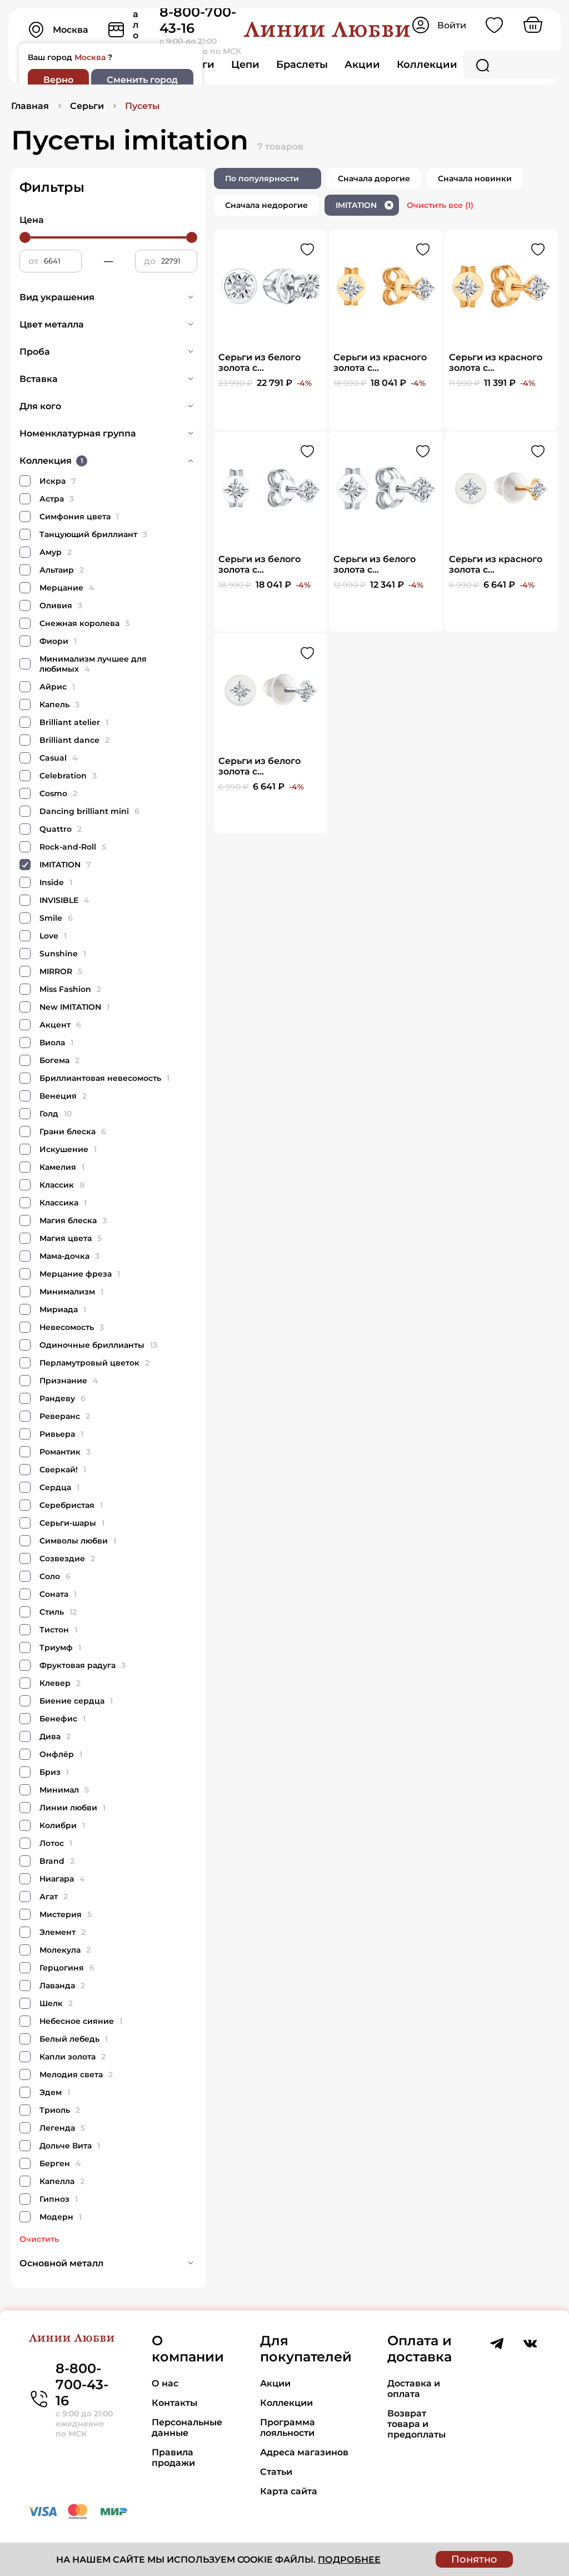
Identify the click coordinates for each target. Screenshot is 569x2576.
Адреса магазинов (304, 2452)
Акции (362, 64)
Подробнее (349, 2560)
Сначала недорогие (266, 205)
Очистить (39, 2239)
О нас (165, 2383)
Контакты (174, 2403)
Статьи (276, 2472)
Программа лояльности (288, 2428)
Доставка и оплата (414, 2389)
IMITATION (363, 205)
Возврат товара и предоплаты (416, 2424)
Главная (30, 106)
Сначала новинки (475, 178)
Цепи (245, 64)
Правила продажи (173, 2458)
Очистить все (440, 205)
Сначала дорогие (374, 178)
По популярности (262, 178)
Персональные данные (187, 2428)
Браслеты (302, 64)
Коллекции (427, 64)
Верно (58, 80)
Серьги (87, 106)
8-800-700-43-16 (82, 2384)
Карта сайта (289, 2491)
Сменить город (142, 80)
